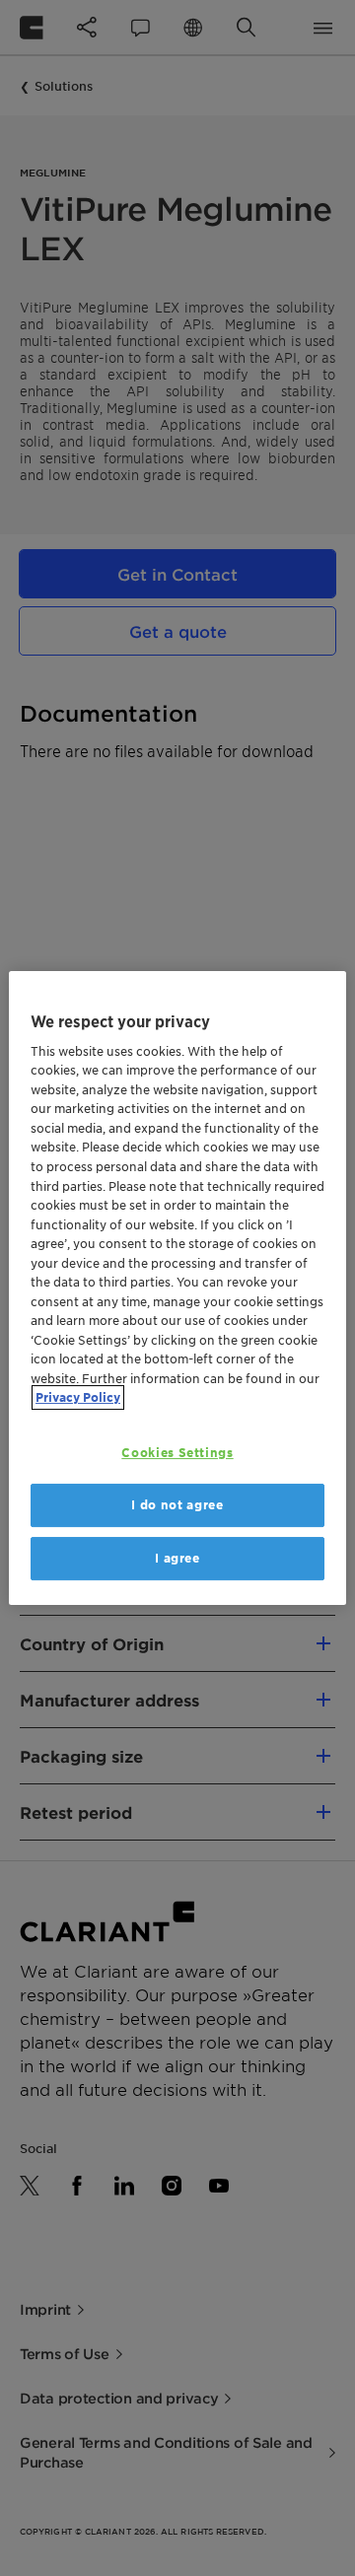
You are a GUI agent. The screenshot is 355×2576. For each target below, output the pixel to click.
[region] (177, 1288)
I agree (177, 1558)
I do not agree (177, 1505)
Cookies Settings (177, 1453)
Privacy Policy (78, 1397)
